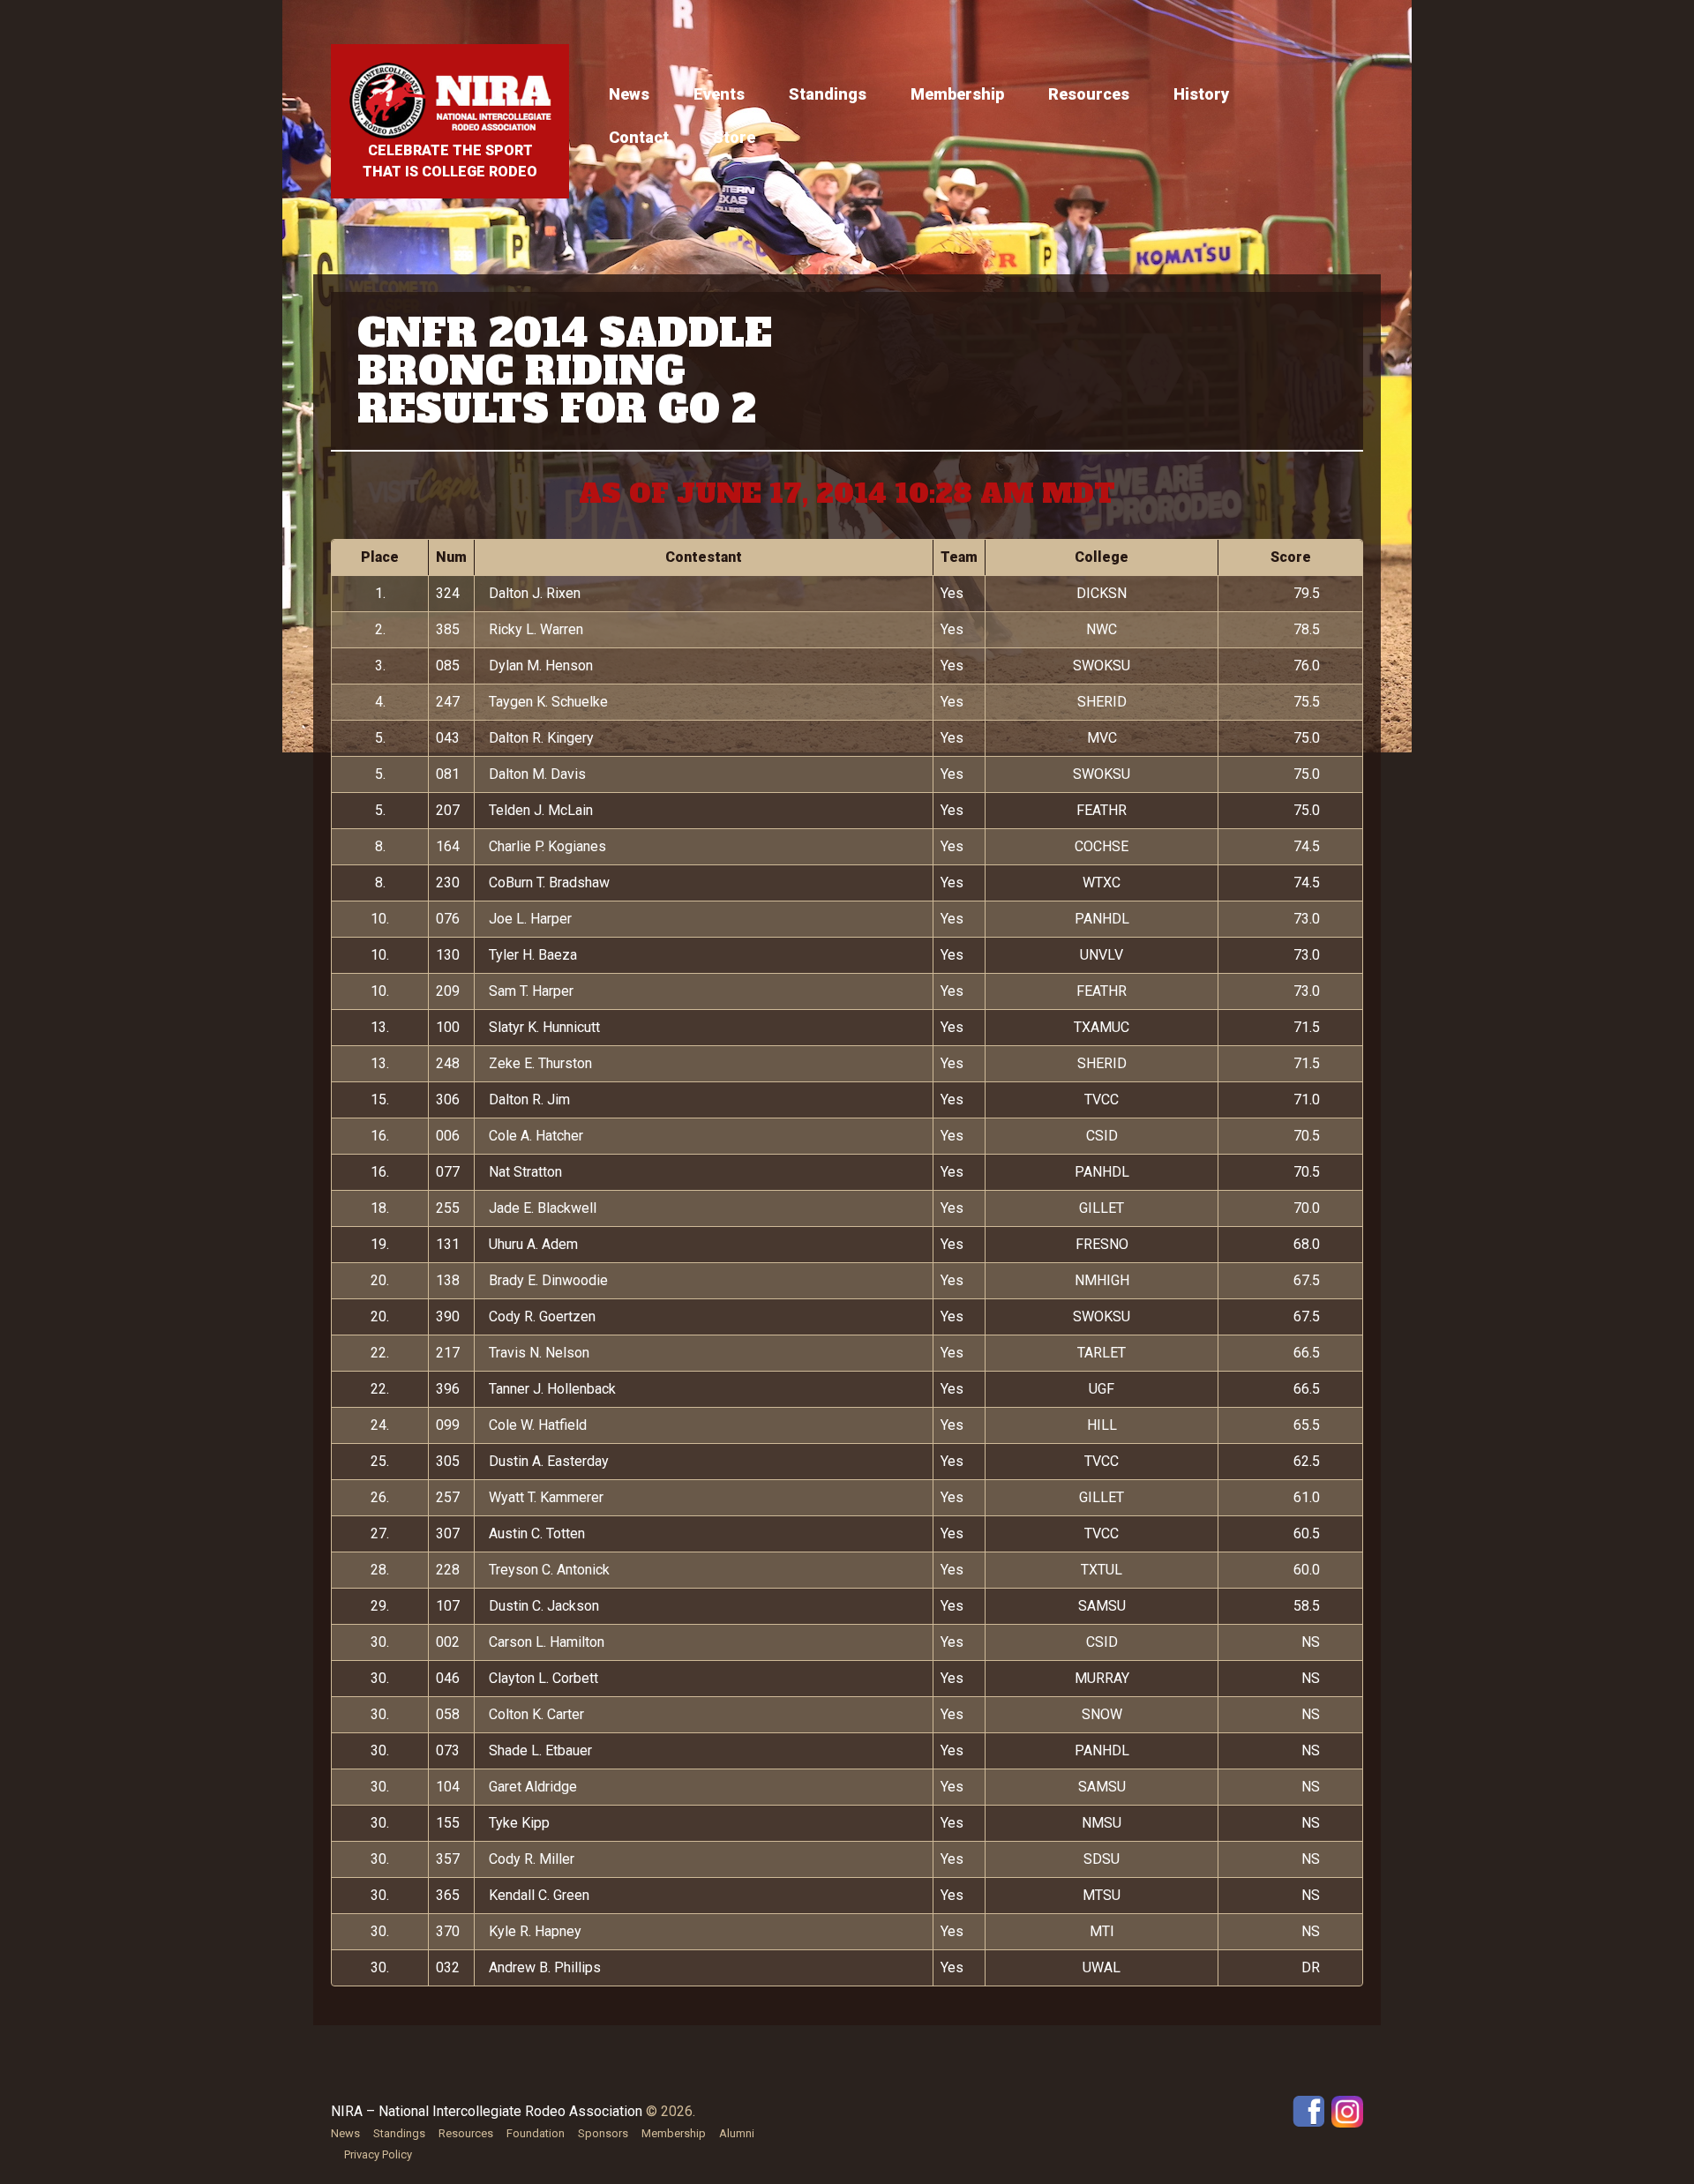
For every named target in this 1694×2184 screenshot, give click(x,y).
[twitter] (1347, 2110)
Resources (1089, 94)
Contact (639, 137)
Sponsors (603, 2133)
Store (734, 137)
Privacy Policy (378, 2154)
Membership (957, 94)
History (1201, 94)
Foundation (536, 2133)
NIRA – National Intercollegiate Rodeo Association (487, 2111)
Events (719, 94)
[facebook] (1308, 2110)
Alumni (737, 2133)
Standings (828, 94)
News (629, 94)
